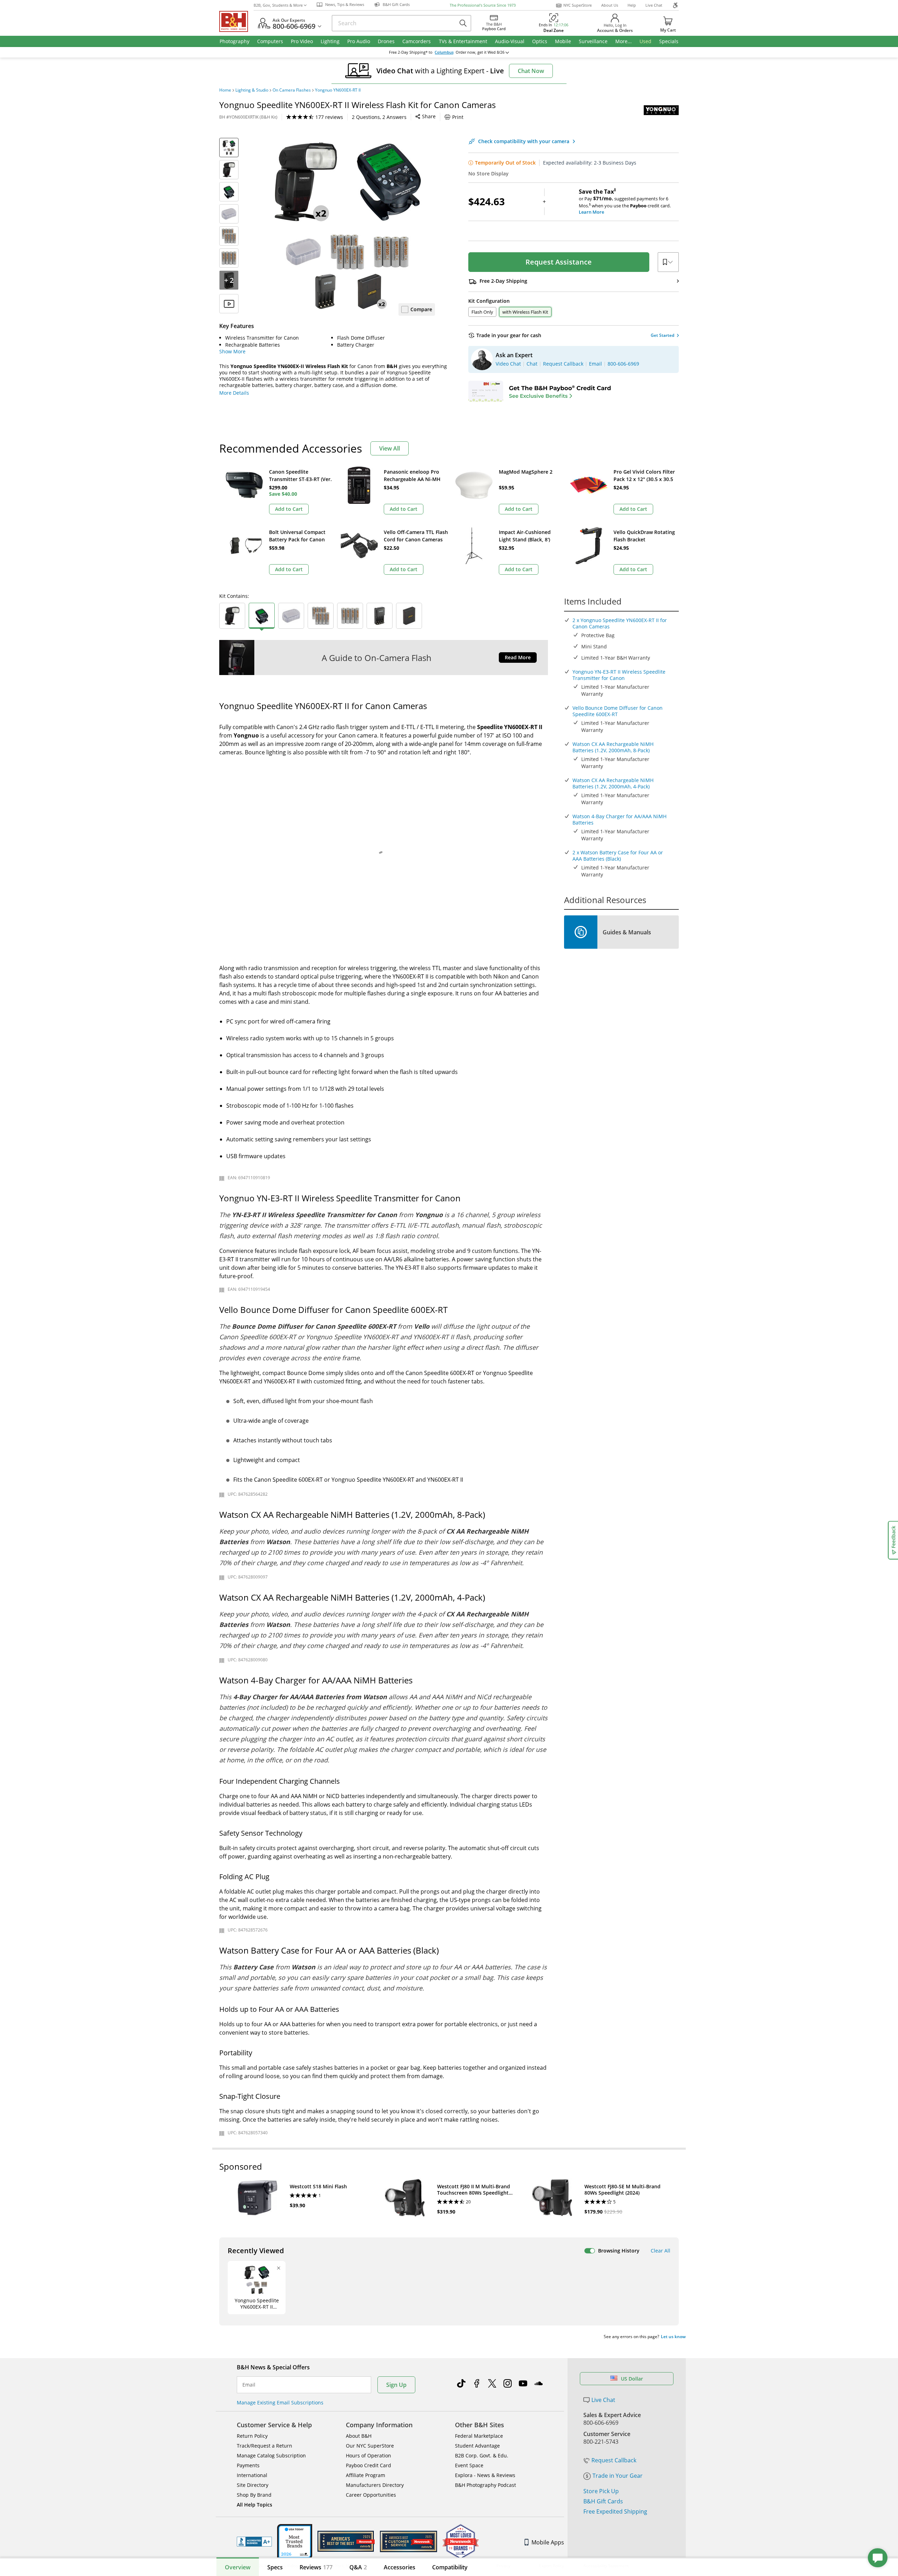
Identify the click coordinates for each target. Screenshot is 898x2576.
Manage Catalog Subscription (271, 2455)
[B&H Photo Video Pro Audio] (236, 21)
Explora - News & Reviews (485, 2475)
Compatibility (450, 2567)
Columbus (444, 52)
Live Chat (654, 5)
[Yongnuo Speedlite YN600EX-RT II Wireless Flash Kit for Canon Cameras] (347, 226)
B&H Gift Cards (603, 2501)
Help (632, 5)
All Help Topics (254, 2505)
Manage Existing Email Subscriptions (280, 2403)
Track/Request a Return (264, 2446)
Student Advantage (477, 2446)
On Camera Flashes (292, 90)
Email (249, 2385)
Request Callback (614, 2460)
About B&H (359, 2436)
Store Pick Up (601, 2491)
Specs (275, 2567)
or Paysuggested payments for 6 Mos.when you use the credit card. (625, 202)
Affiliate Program (366, 2475)
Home (225, 90)
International (252, 2475)
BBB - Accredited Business (254, 2542)
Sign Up (396, 2385)
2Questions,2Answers (379, 117)
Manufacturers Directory (375, 2485)
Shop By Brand (254, 2495)
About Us (610, 5)
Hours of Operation (368, 2455)
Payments (248, 2465)
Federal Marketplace (479, 2436)
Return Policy (252, 2436)
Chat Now (531, 71)
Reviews (316, 2567)
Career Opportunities (371, 2495)
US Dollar (632, 2379)
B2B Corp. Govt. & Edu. (482, 2455)
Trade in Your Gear (618, 2476)
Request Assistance (559, 262)
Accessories (400, 2567)
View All (390, 448)
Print (458, 117)
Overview (238, 2567)
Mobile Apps (548, 2542)
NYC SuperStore (578, 5)
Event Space (469, 2465)
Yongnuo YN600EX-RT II (338, 90)
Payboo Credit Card (368, 2465)
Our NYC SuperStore (370, 2446)
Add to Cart (289, 509)
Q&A (358, 2567)
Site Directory (253, 2485)
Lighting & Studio (252, 90)
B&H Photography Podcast (485, 2485)
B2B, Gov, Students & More (278, 5)
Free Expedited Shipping (615, 2511)
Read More (518, 657)
